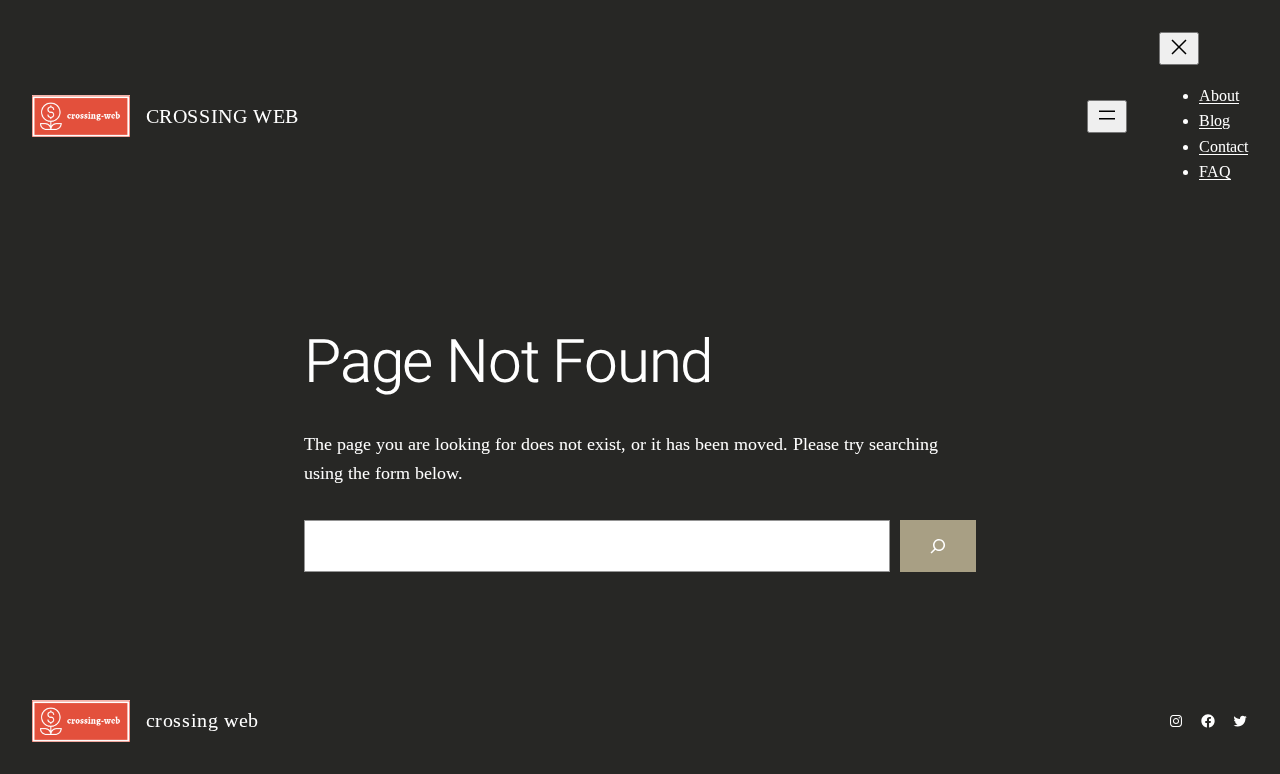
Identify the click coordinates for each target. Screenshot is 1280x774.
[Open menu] (1107, 116)
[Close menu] (1179, 48)
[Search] (938, 546)
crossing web (222, 116)
